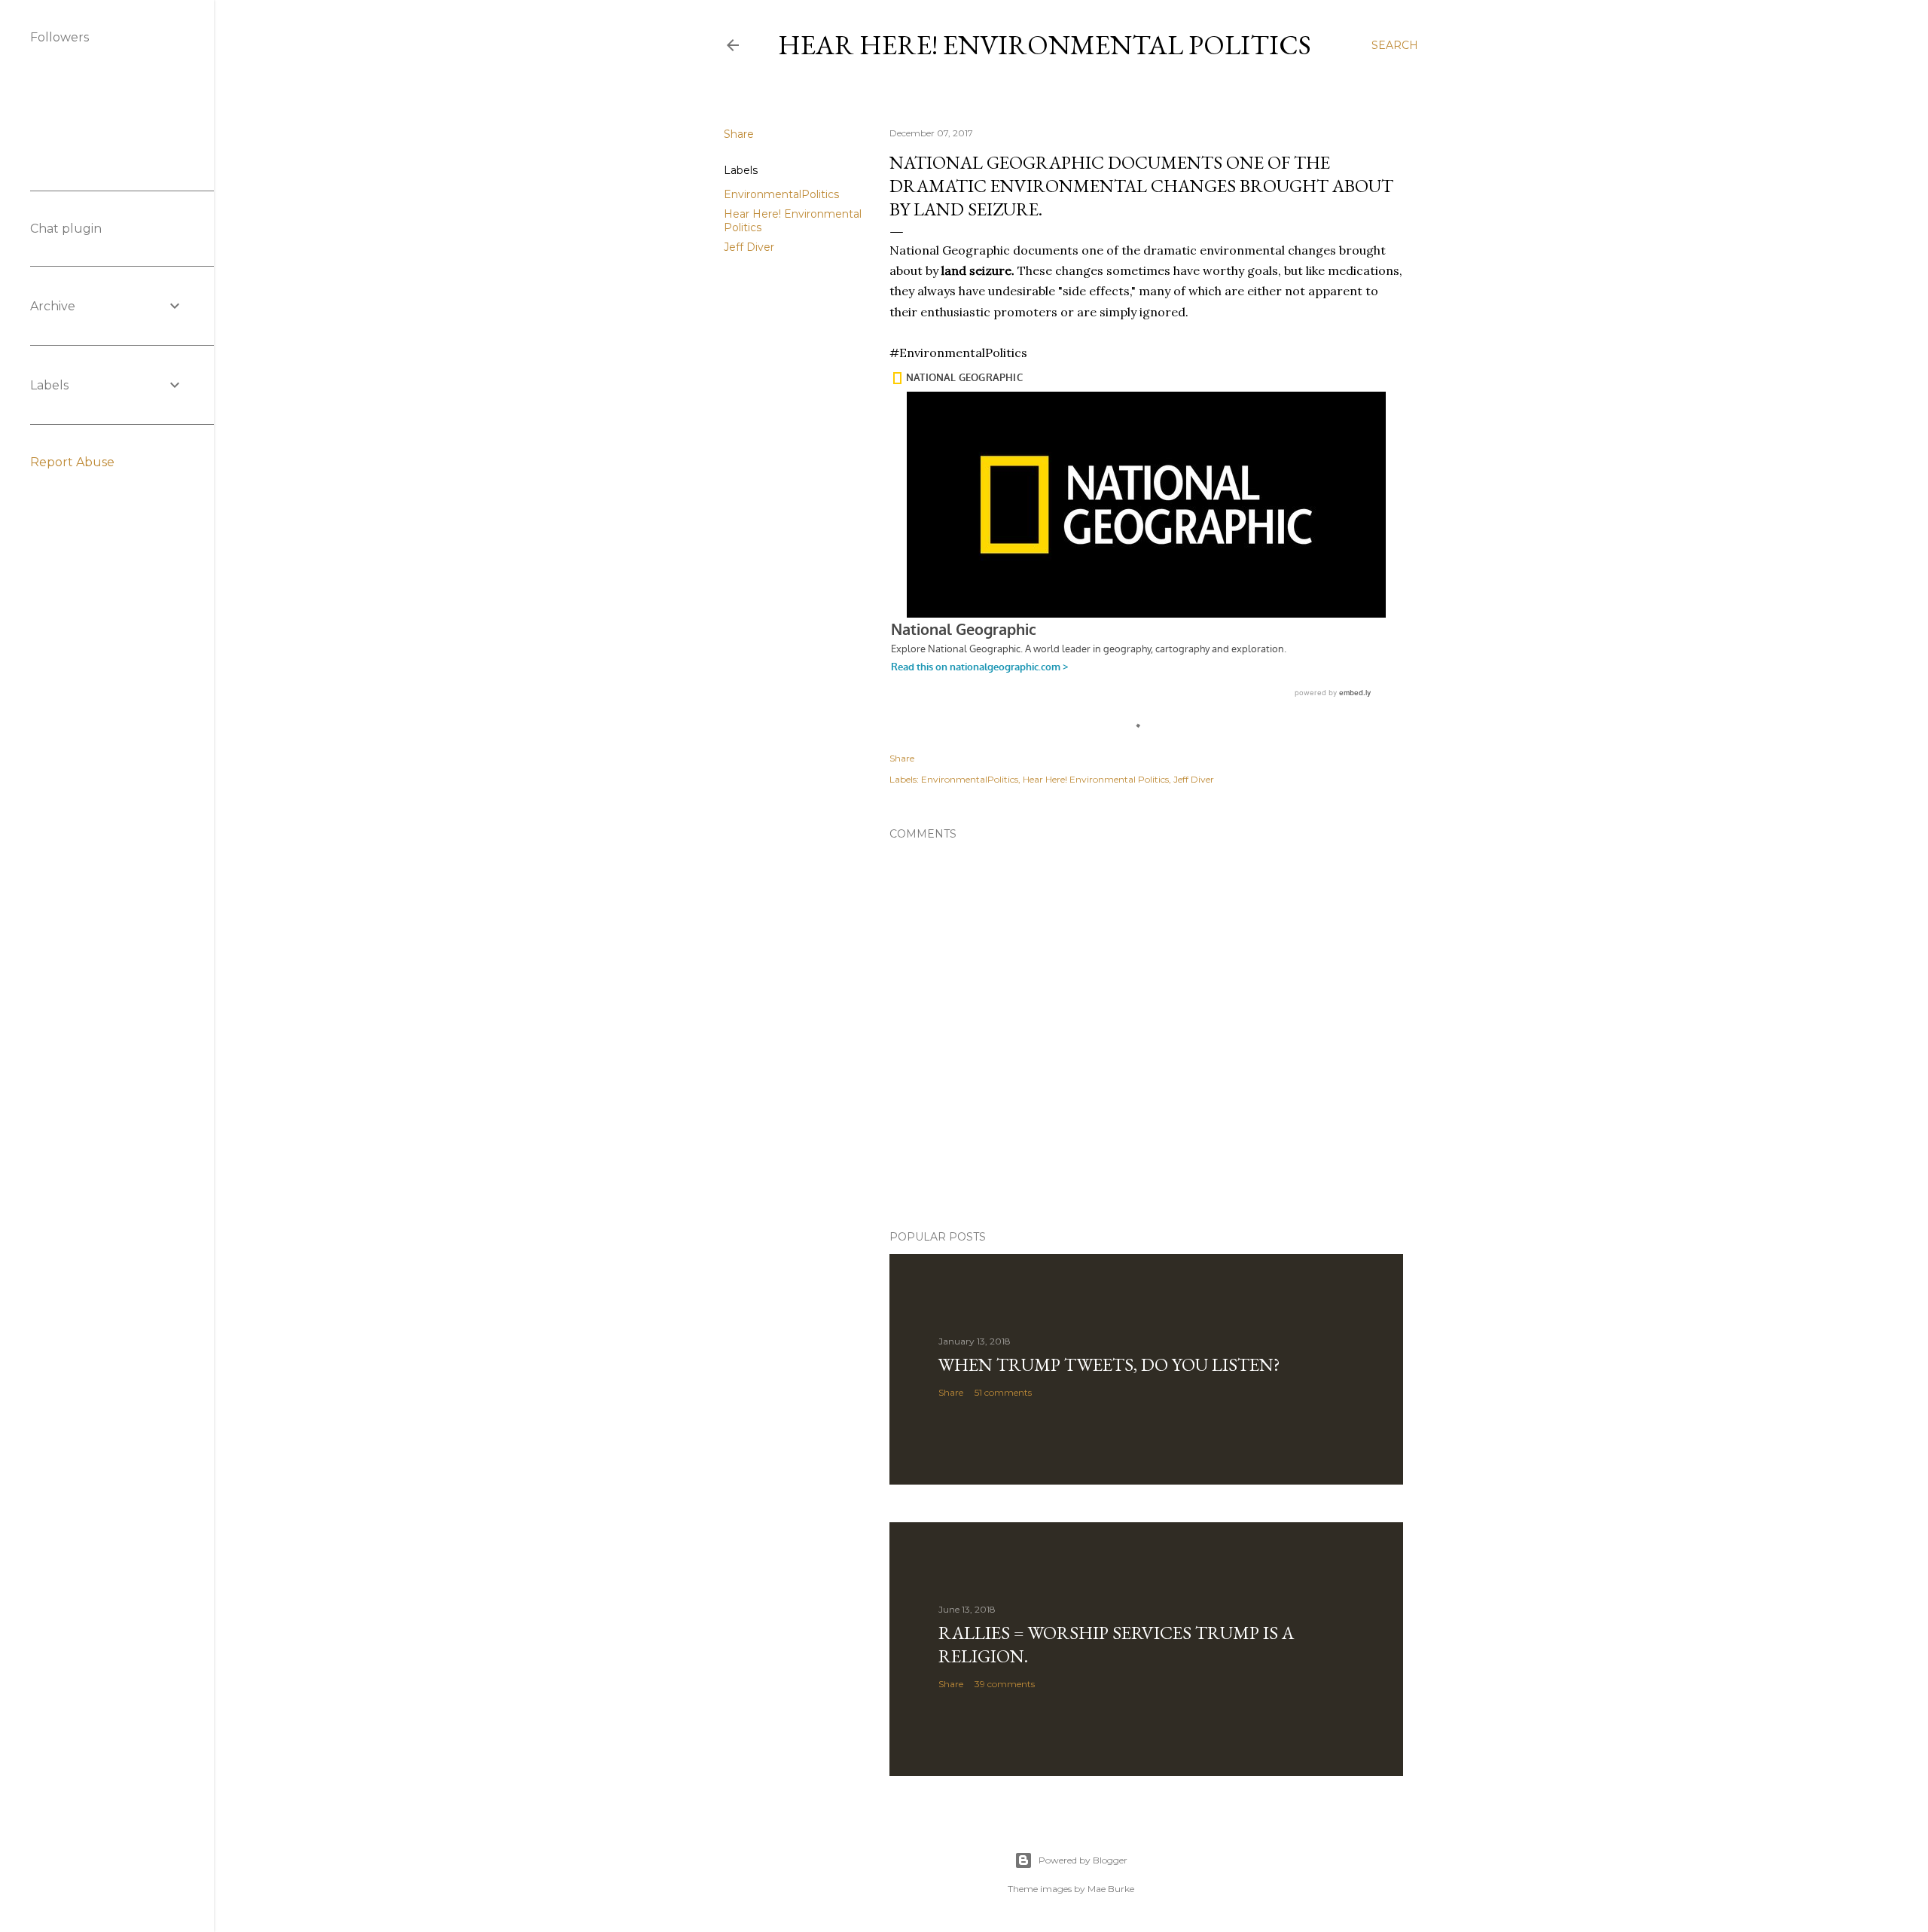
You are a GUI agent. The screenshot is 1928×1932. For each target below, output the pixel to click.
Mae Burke (1111, 1889)
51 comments (1003, 1392)
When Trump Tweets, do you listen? (1109, 1364)
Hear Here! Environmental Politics (1045, 45)
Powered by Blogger (1083, 1860)
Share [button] (739, 134)
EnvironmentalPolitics (781, 194)
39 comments (1005, 1684)
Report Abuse (72, 462)
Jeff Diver (749, 247)
